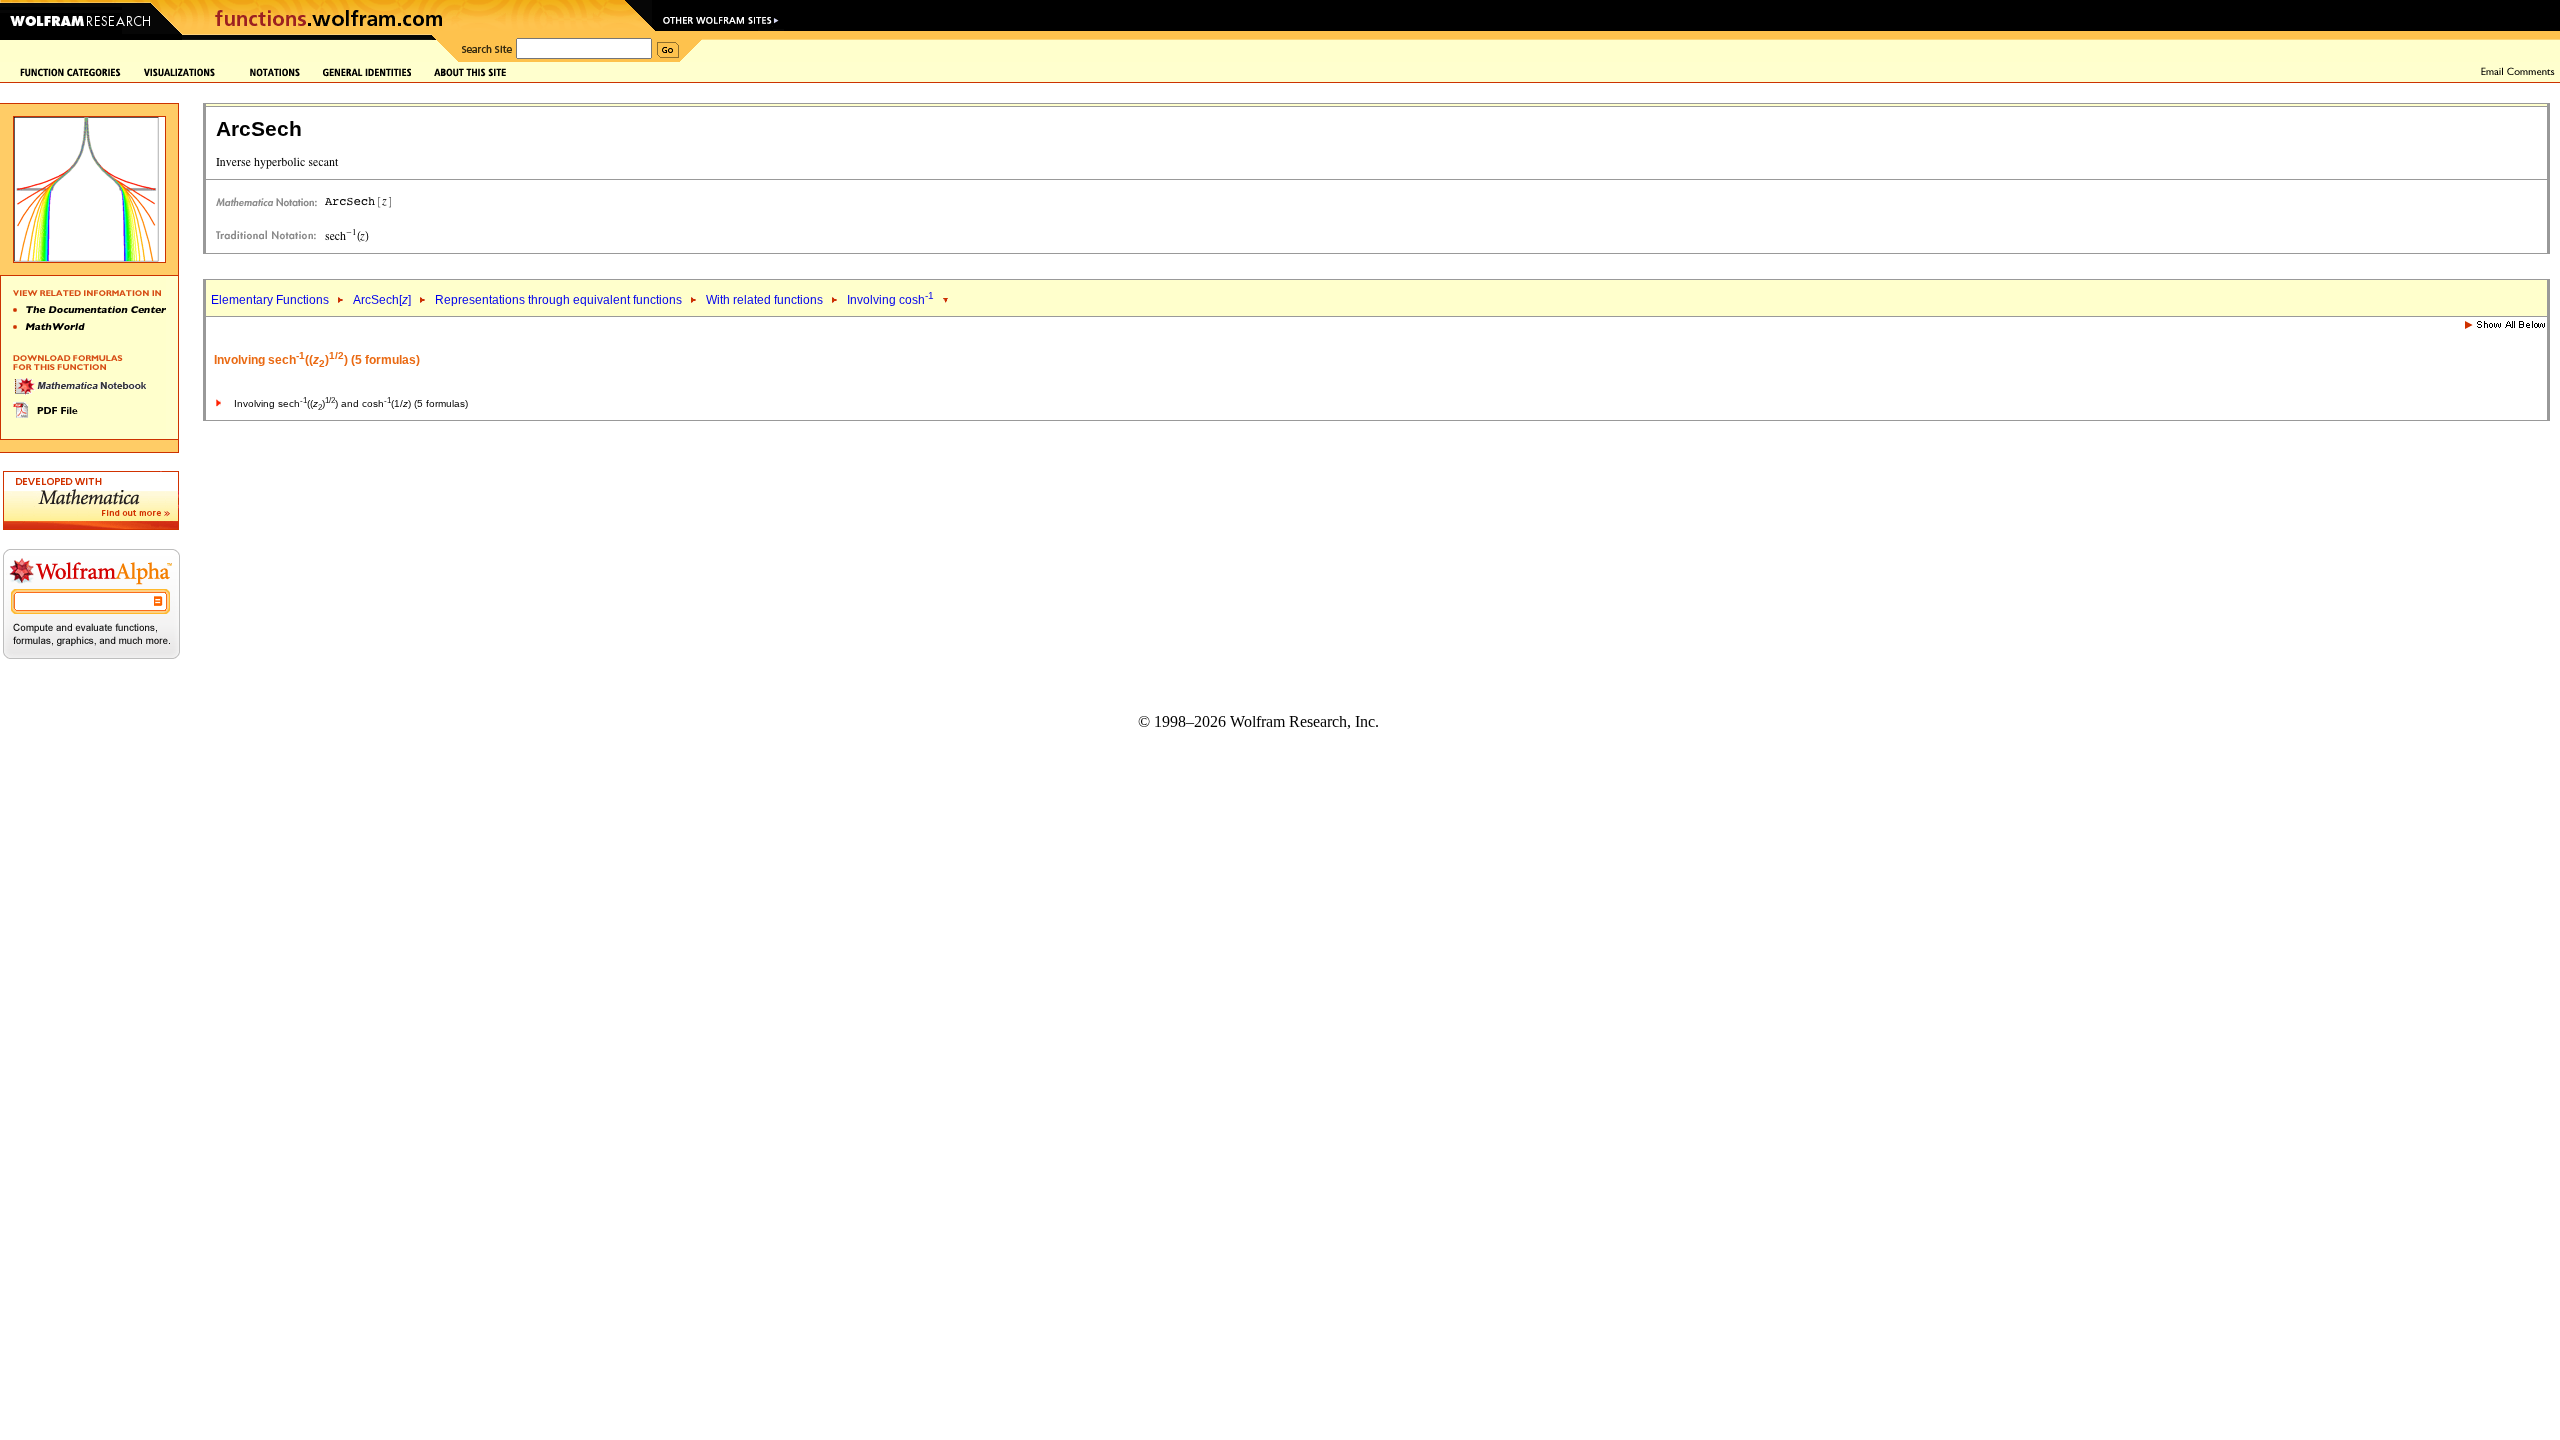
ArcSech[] (382, 300)
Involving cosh (890, 300)
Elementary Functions (270, 300)
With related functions (764, 300)
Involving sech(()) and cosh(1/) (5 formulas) (351, 403)
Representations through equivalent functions (558, 300)
